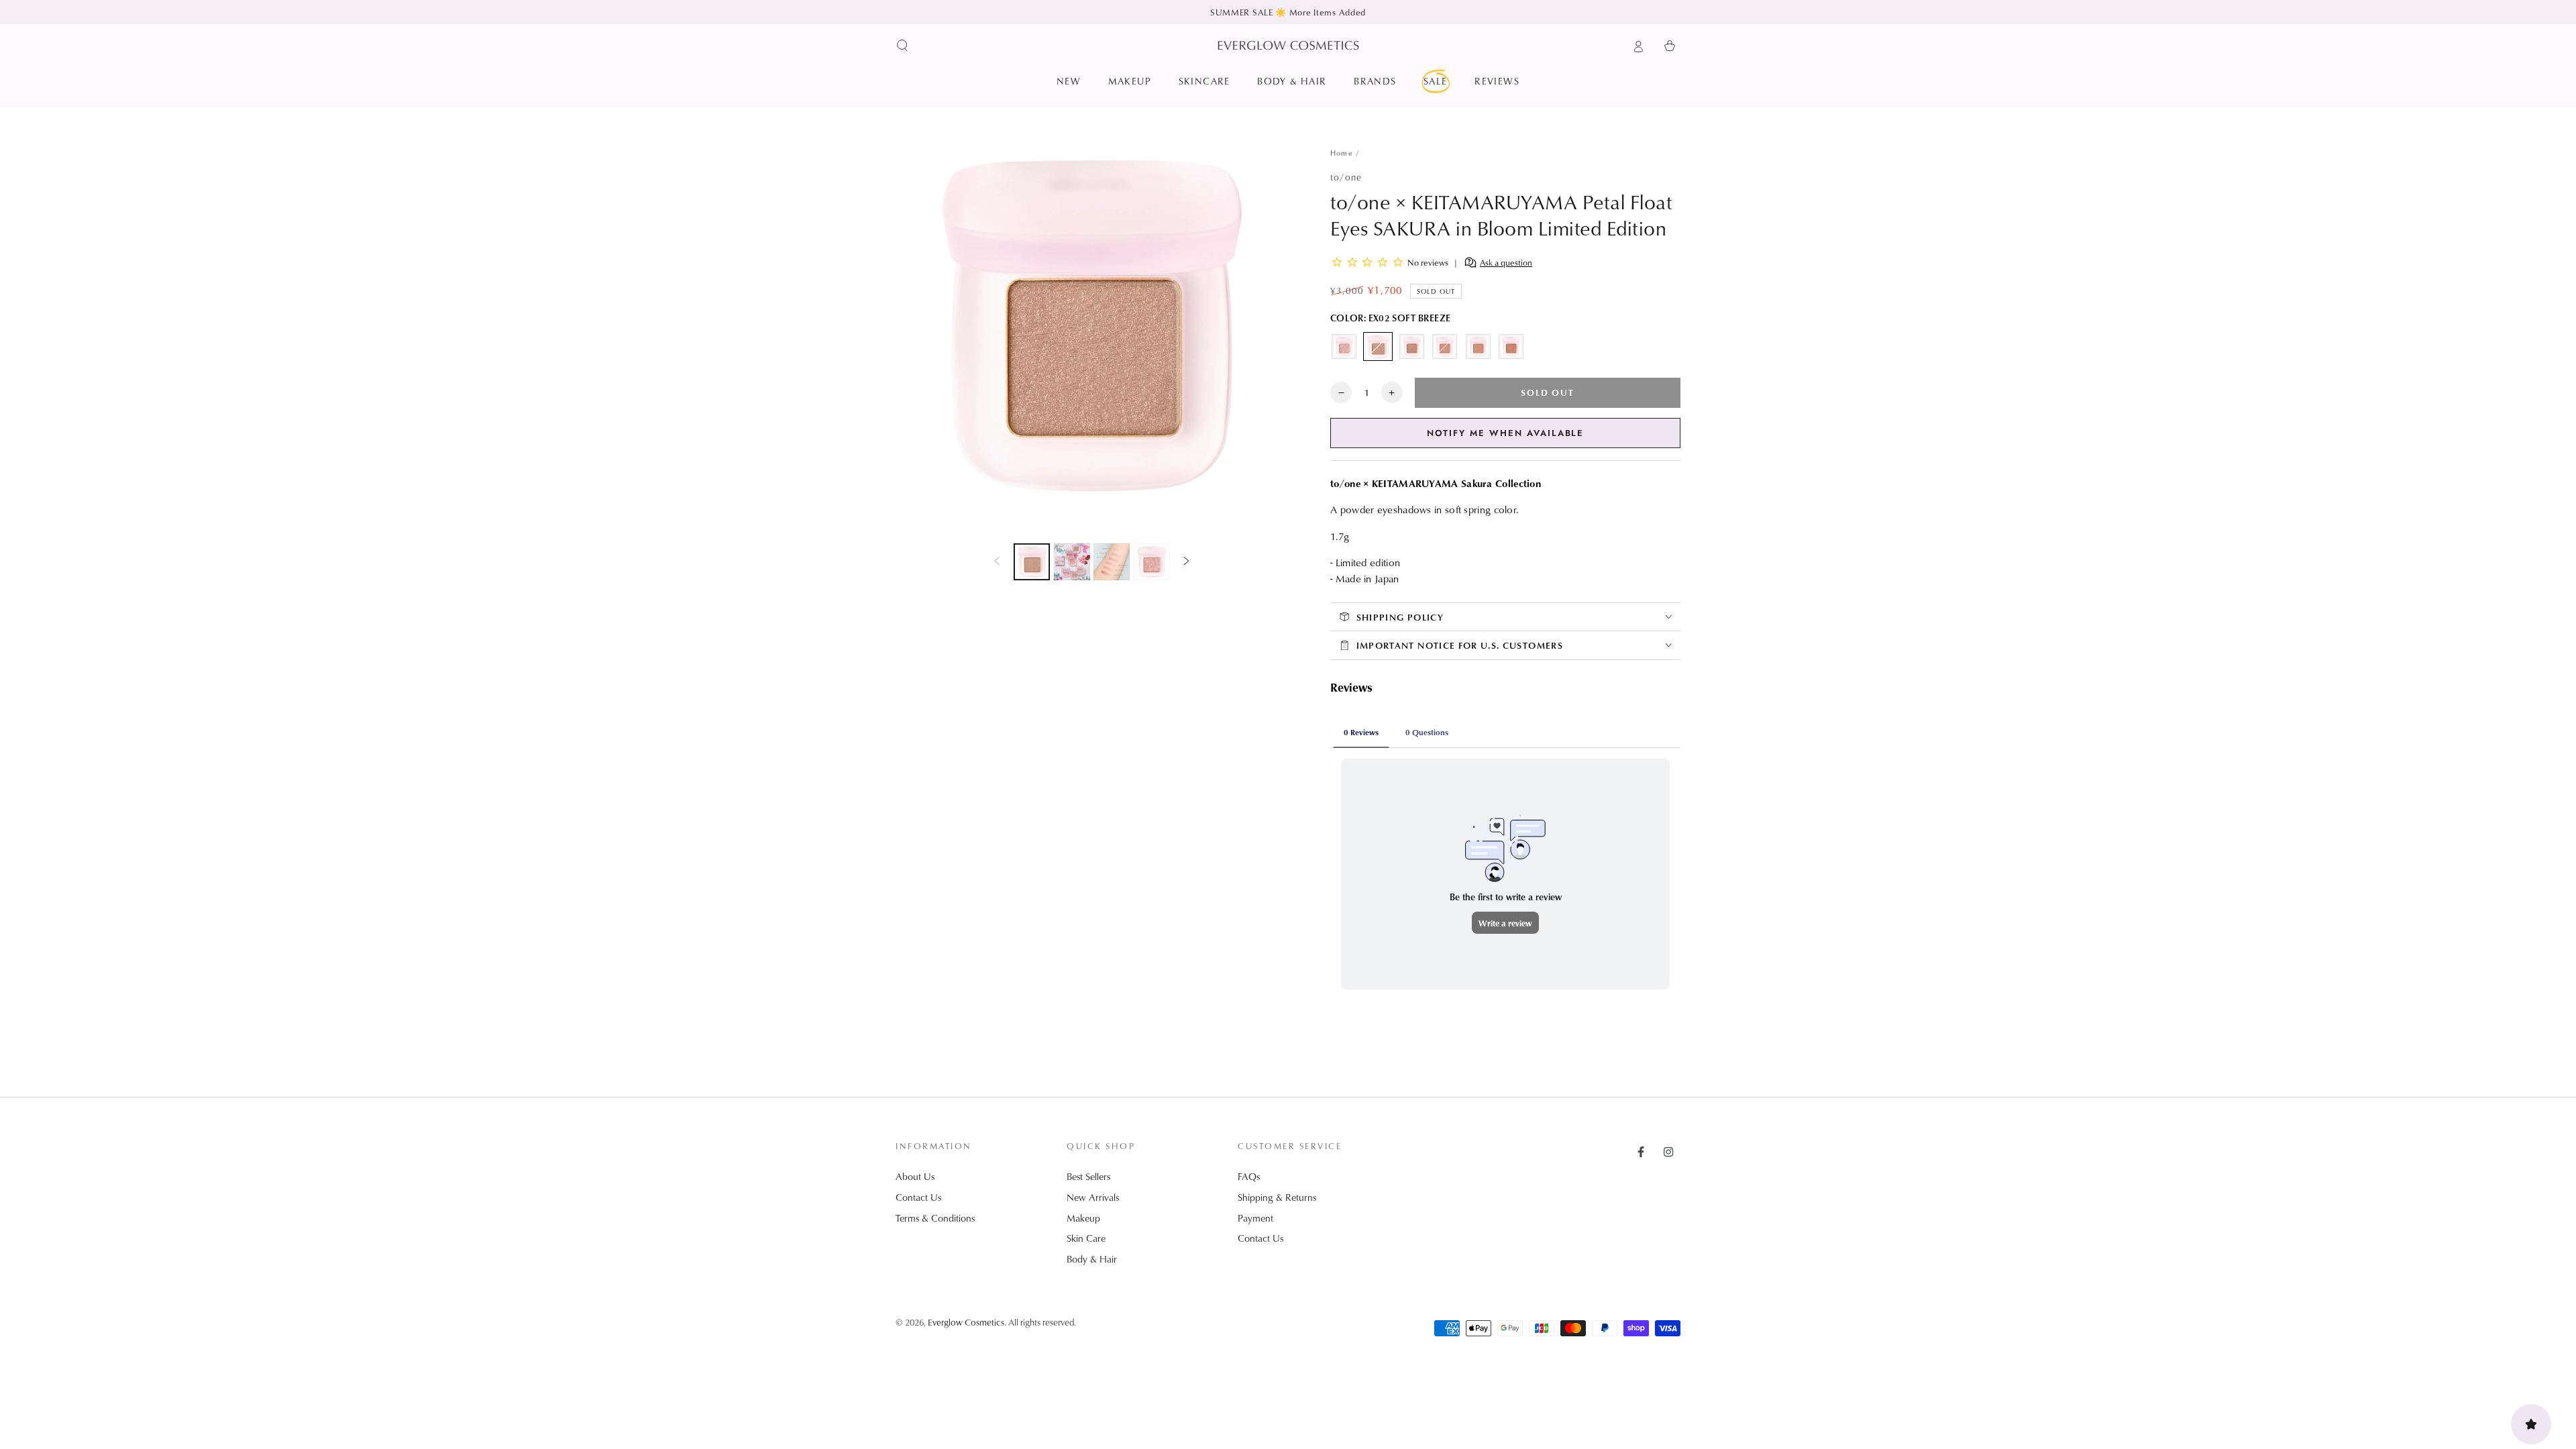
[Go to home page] (1288, 45)
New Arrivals (1093, 1197)
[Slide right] (1187, 562)
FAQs (1249, 1176)
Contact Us (918, 1197)
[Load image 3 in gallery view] (1112, 562)
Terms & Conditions (935, 1218)
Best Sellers (1088, 1176)
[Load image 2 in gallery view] (1072, 562)
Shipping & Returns (1277, 1197)
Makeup (1083, 1218)
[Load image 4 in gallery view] (1152, 562)
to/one (1346, 177)
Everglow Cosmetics (966, 1322)
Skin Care (1086, 1238)
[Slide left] (997, 562)
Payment (1255, 1218)
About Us (915, 1176)
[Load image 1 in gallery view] (1032, 562)
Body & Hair (1092, 1259)
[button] (903, 46)
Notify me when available (1506, 433)
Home (1342, 153)
